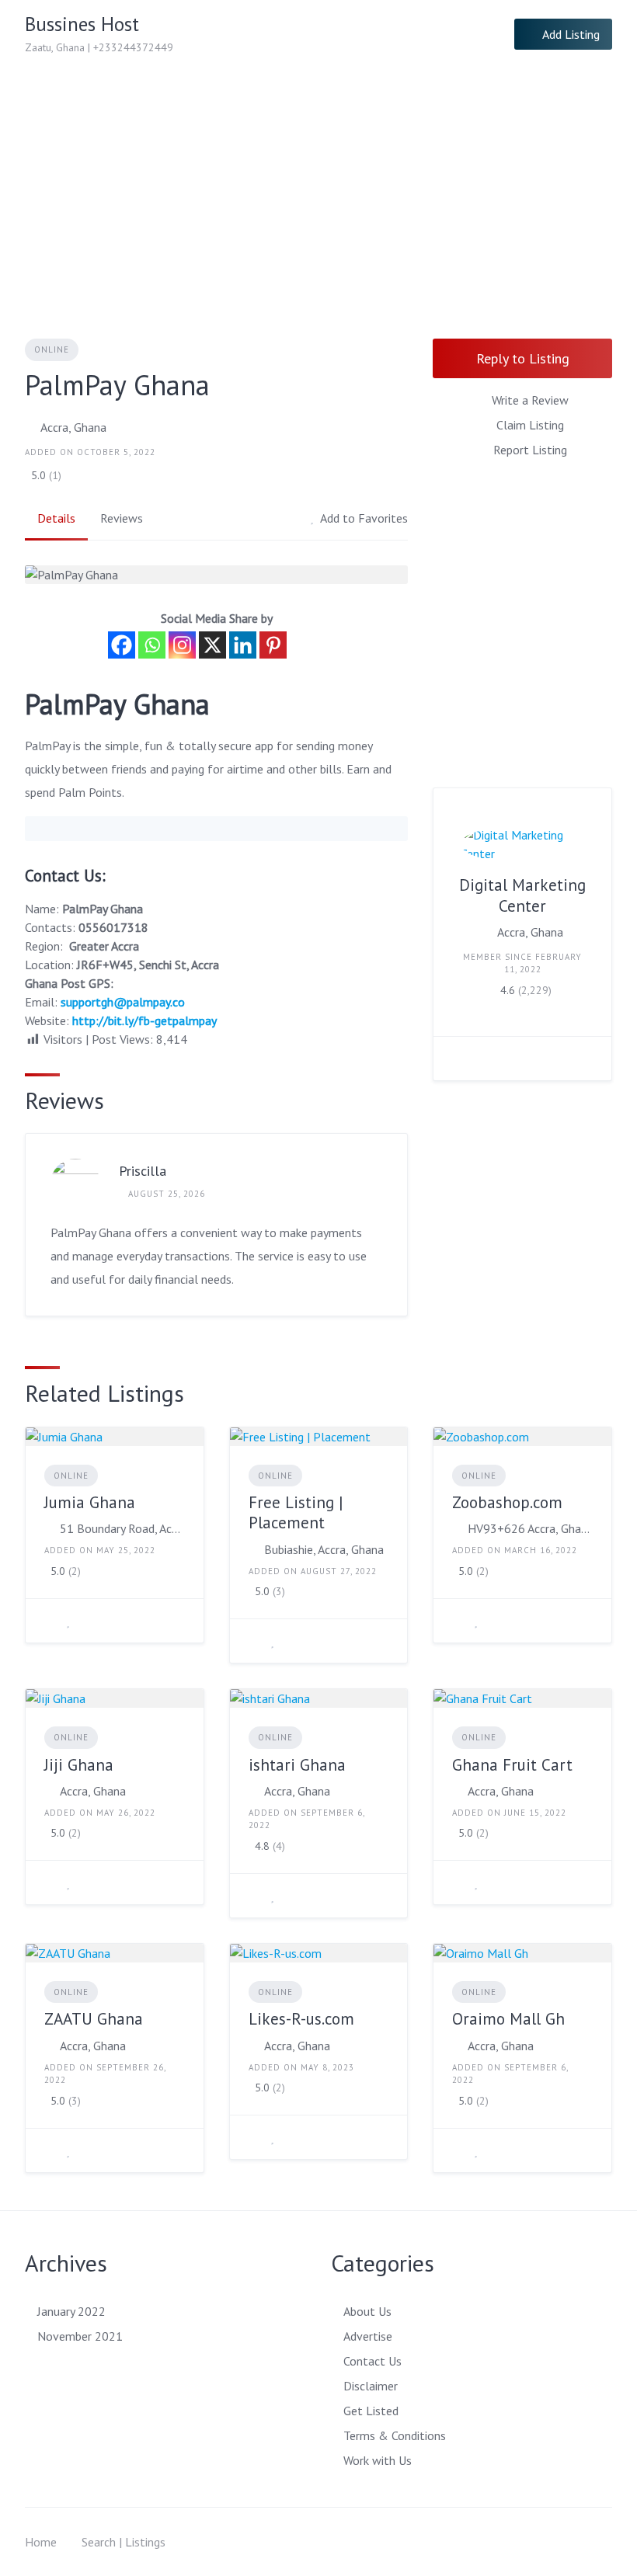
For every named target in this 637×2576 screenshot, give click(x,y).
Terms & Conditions (395, 2435)
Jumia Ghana (90, 1502)
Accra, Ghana (73, 427)
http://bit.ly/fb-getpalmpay (144, 1020)
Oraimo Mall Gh (508, 2019)
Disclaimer (371, 2386)
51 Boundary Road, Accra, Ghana (122, 1528)
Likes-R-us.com (301, 2019)
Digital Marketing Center (522, 895)
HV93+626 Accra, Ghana (530, 1528)
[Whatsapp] (152, 645)
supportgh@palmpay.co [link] (123, 1002)
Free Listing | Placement (296, 1512)
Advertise (368, 2336)
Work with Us (378, 2460)
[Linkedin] (243, 645)
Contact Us (372, 2361)
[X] (212, 645)
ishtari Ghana (297, 1765)
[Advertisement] (318, 185)
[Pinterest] (273, 645)
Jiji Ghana (79, 1765)
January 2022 (71, 2311)
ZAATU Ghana (94, 2019)
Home (41, 2542)
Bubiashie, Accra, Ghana (324, 1549)
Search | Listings (124, 2542)
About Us (367, 2311)
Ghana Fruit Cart (512, 1765)
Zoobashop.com (507, 1502)
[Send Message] (457, 1059)
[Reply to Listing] (49, 1621)
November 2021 (80, 2336)
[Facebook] (122, 645)
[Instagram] (182, 645)
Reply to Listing (523, 358)
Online (52, 349)
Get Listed (371, 2411)
